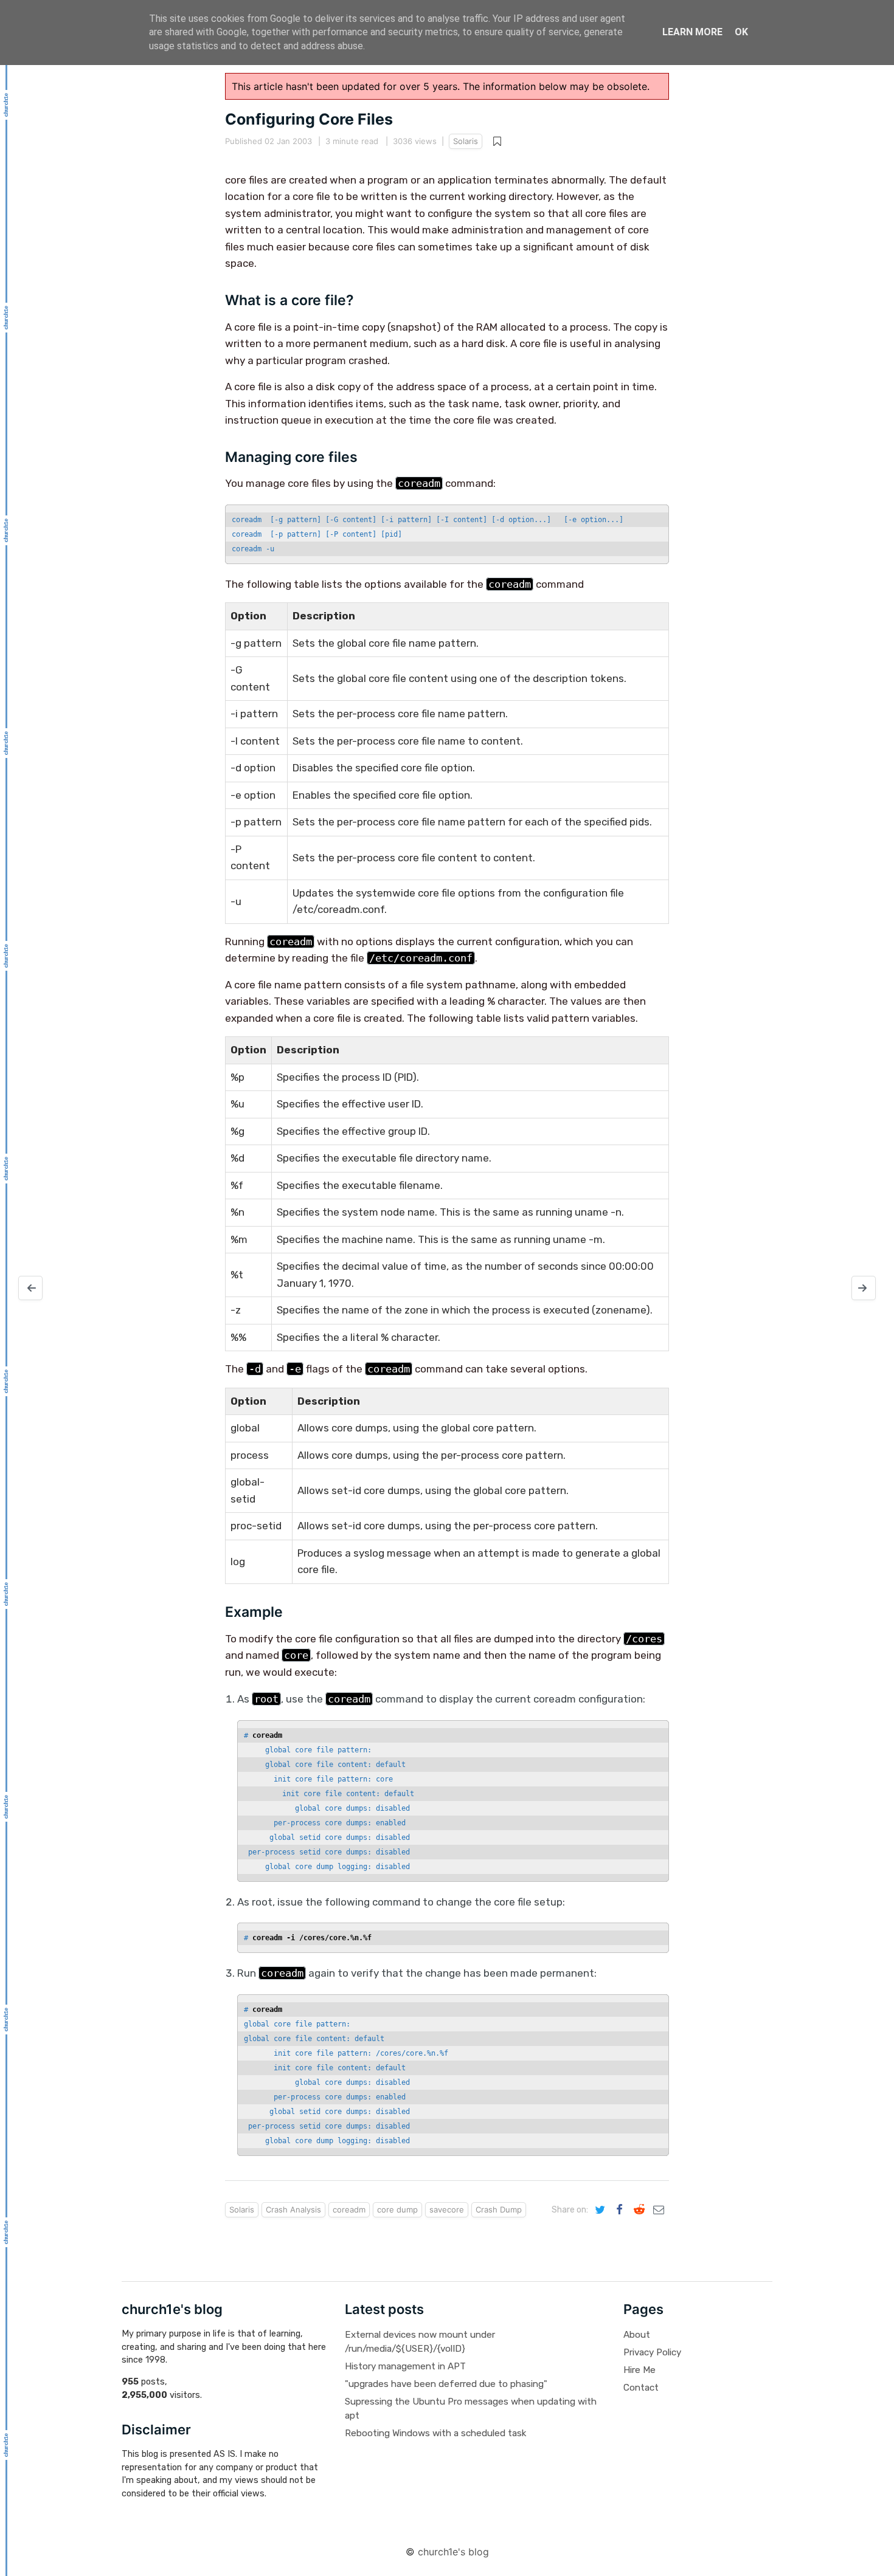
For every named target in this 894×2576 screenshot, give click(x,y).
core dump (397, 2209)
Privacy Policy (652, 2352)
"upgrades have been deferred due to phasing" (446, 2384)
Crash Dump (499, 2209)
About (637, 2335)
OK (741, 32)
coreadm (349, 2209)
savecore (447, 2209)
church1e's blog (453, 2552)
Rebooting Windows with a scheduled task (435, 2433)
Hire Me (639, 2370)
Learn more (692, 32)
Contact (641, 2388)
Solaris (466, 141)
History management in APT (405, 2366)
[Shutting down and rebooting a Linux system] (30, 1288)
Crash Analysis (293, 2209)
